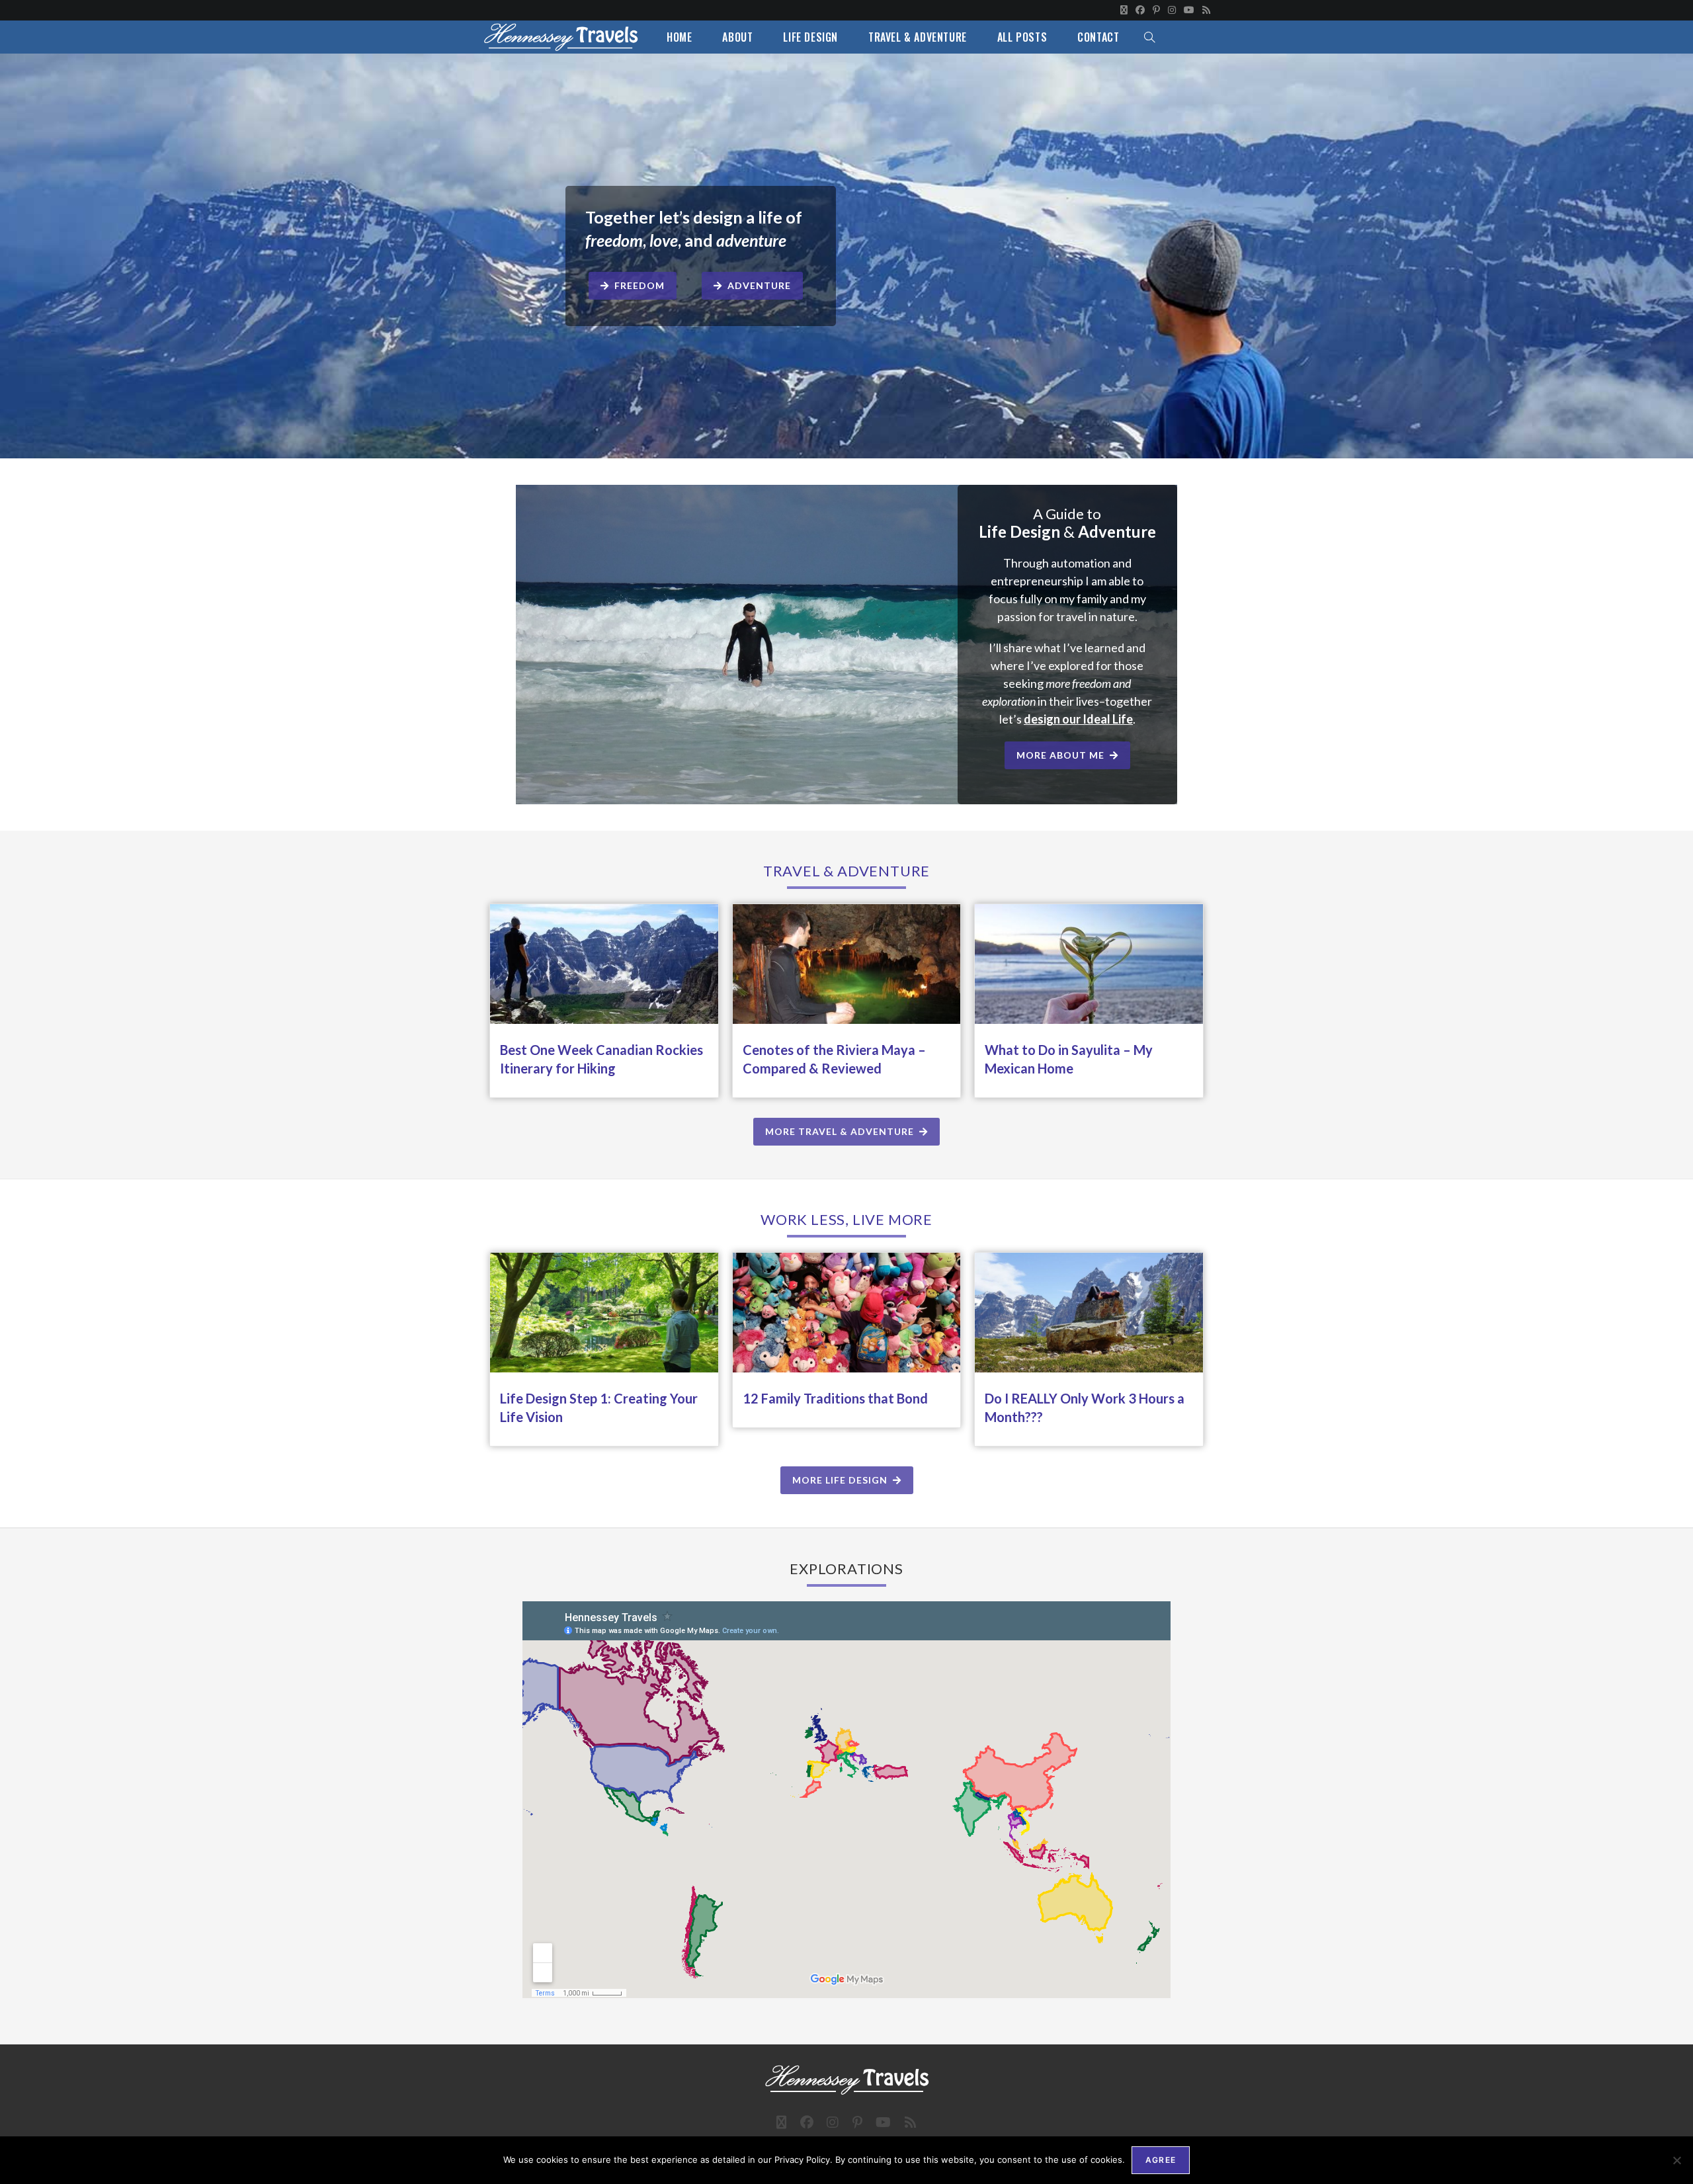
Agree (1161, 2160)
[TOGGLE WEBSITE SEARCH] (1149, 37)
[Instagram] (1172, 10)
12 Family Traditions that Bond (835, 1398)
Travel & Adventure (846, 871)
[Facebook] (1140, 10)
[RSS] (1204, 10)
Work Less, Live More (846, 1219)
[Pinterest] (1156, 10)
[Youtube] (1189, 10)
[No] (1676, 2160)
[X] (1124, 10)
